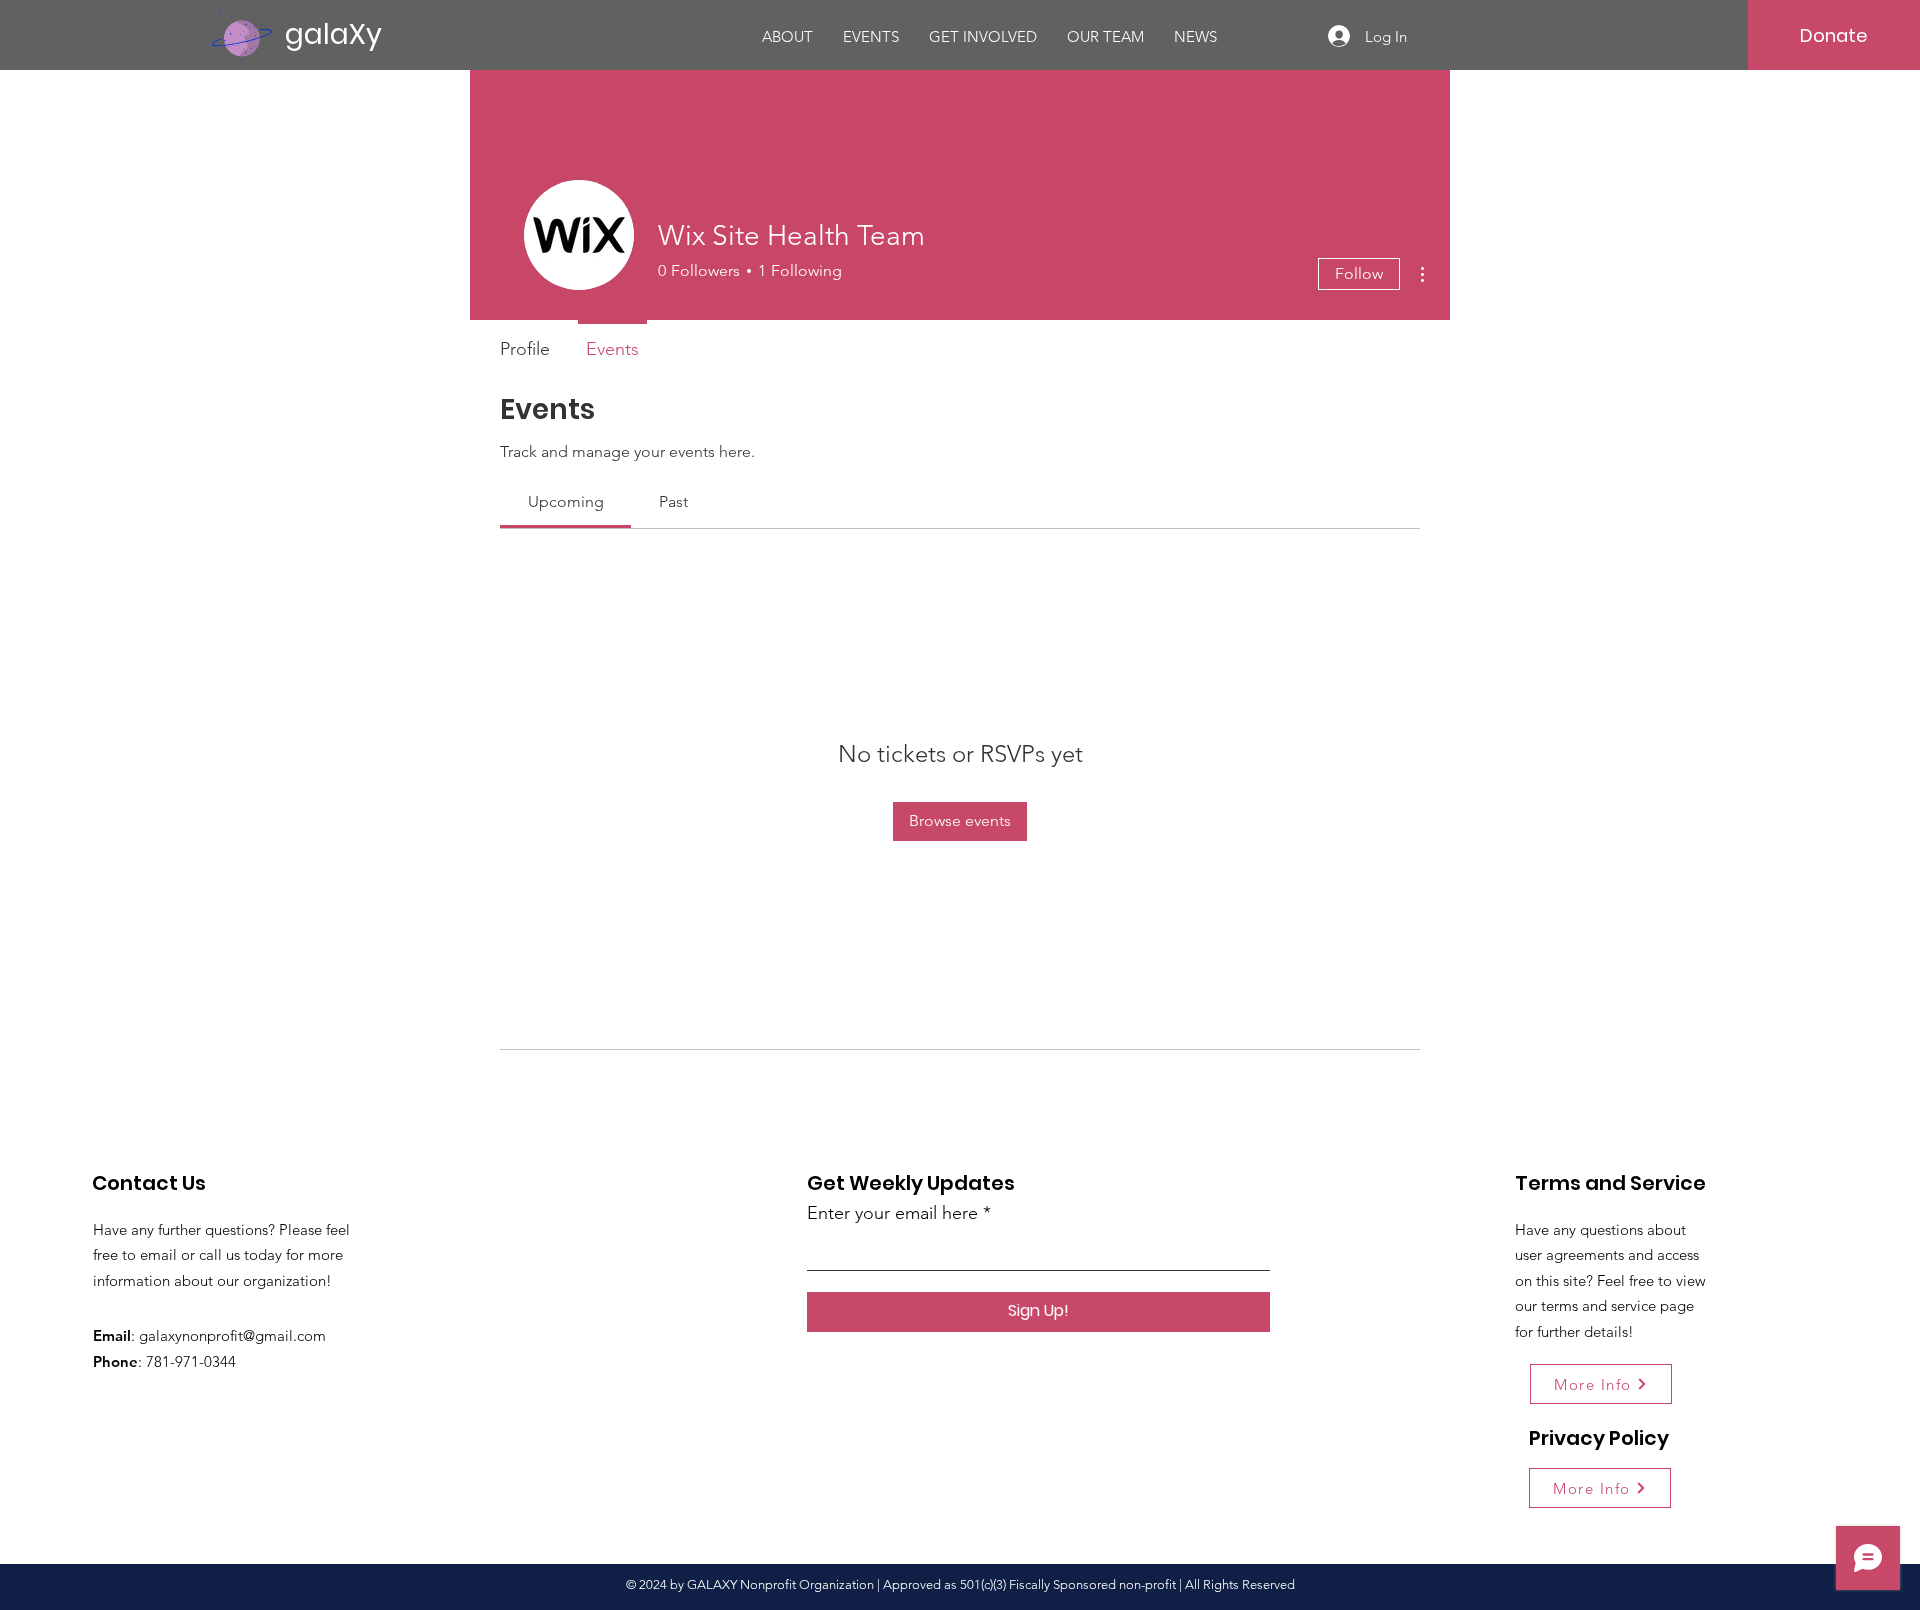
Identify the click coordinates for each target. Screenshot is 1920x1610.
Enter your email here (892, 1213)
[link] (566, 501)
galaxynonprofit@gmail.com (232, 1335)
